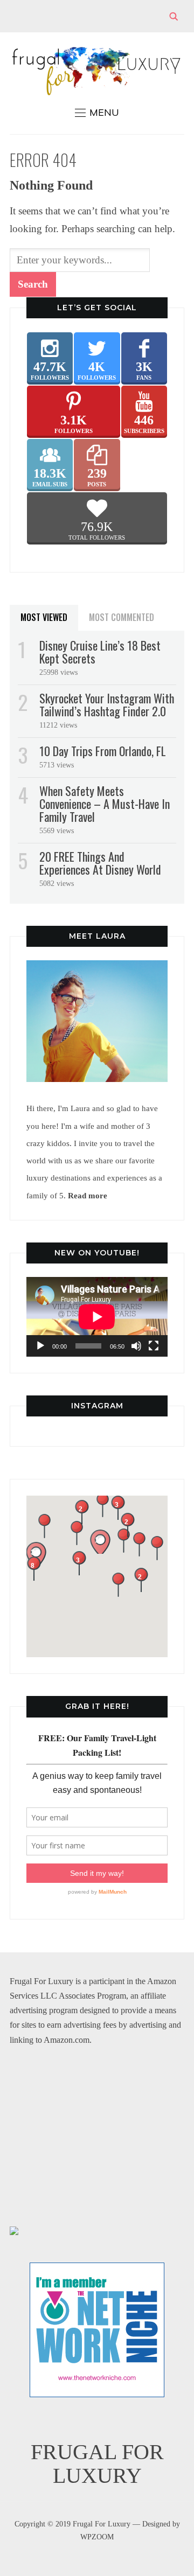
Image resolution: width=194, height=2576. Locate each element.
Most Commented (122, 617)
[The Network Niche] (97, 2270)
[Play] (40, 1346)
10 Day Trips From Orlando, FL (103, 751)
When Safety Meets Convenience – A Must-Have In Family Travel (105, 804)
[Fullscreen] (154, 1346)
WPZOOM (97, 2537)
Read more (88, 1195)
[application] (97, 1317)
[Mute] (136, 1346)
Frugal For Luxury (97, 2464)
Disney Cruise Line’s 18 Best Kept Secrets (100, 652)
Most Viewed (44, 617)
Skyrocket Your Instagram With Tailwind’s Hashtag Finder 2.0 (107, 704)
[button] (103, 1505)
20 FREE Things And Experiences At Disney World (100, 863)
